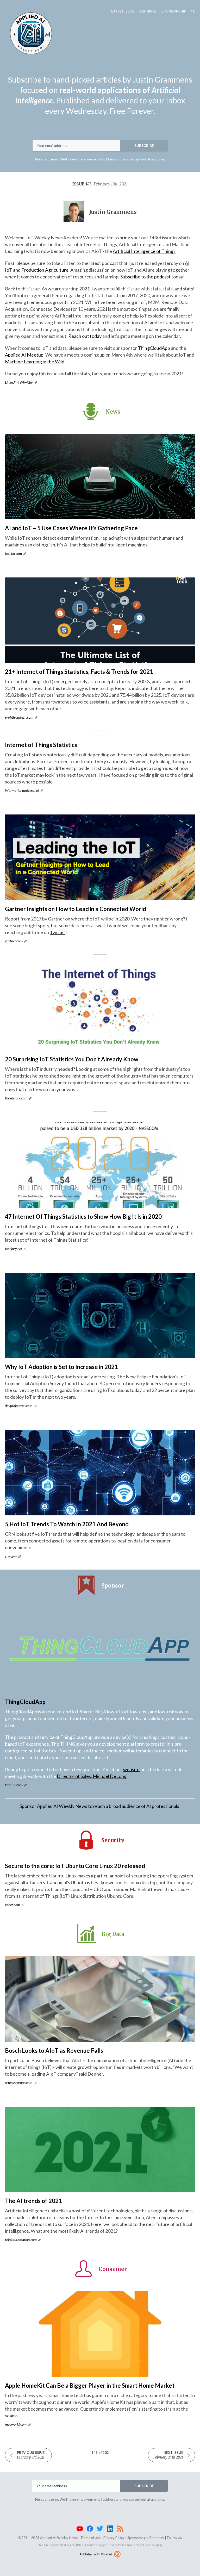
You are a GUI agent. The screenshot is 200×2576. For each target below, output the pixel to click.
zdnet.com (12, 1905)
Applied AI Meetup (24, 355)
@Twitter (27, 382)
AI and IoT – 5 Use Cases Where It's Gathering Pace (71, 528)
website (131, 1769)
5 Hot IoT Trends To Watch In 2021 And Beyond (67, 1524)
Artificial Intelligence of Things (144, 251)
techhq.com (13, 553)
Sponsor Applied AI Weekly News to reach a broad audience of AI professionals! (100, 1806)
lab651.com (14, 1785)
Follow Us (174, 2538)
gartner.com (14, 941)
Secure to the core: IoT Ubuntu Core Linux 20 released (75, 1866)
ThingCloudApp (154, 348)
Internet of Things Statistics (41, 745)
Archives (148, 11)
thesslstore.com (16, 1098)
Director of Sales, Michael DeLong (92, 1776)
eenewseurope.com (19, 2083)
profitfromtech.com (19, 717)
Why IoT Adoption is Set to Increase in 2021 (61, 1367)
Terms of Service (144, 2545)
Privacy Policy (114, 2538)
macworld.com (16, 2424)
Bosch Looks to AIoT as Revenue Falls (54, 2051)
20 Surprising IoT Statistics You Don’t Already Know (72, 1059)
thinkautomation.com (21, 2240)
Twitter (58, 932)
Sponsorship (174, 11)
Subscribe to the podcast (145, 277)
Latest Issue (123, 11)
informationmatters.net (22, 790)
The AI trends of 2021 (33, 2201)
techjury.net (14, 1249)
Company (157, 2538)
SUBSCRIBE (144, 145)
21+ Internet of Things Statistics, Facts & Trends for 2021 (79, 672)
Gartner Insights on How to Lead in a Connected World (76, 909)
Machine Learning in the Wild (35, 362)
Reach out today (85, 336)
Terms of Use (90, 2538)
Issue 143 (100, 184)
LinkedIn (11, 382)
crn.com (11, 1556)
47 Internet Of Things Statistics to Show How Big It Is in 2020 (83, 1217)
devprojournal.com (19, 1406)
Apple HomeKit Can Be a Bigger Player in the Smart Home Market (90, 2385)
